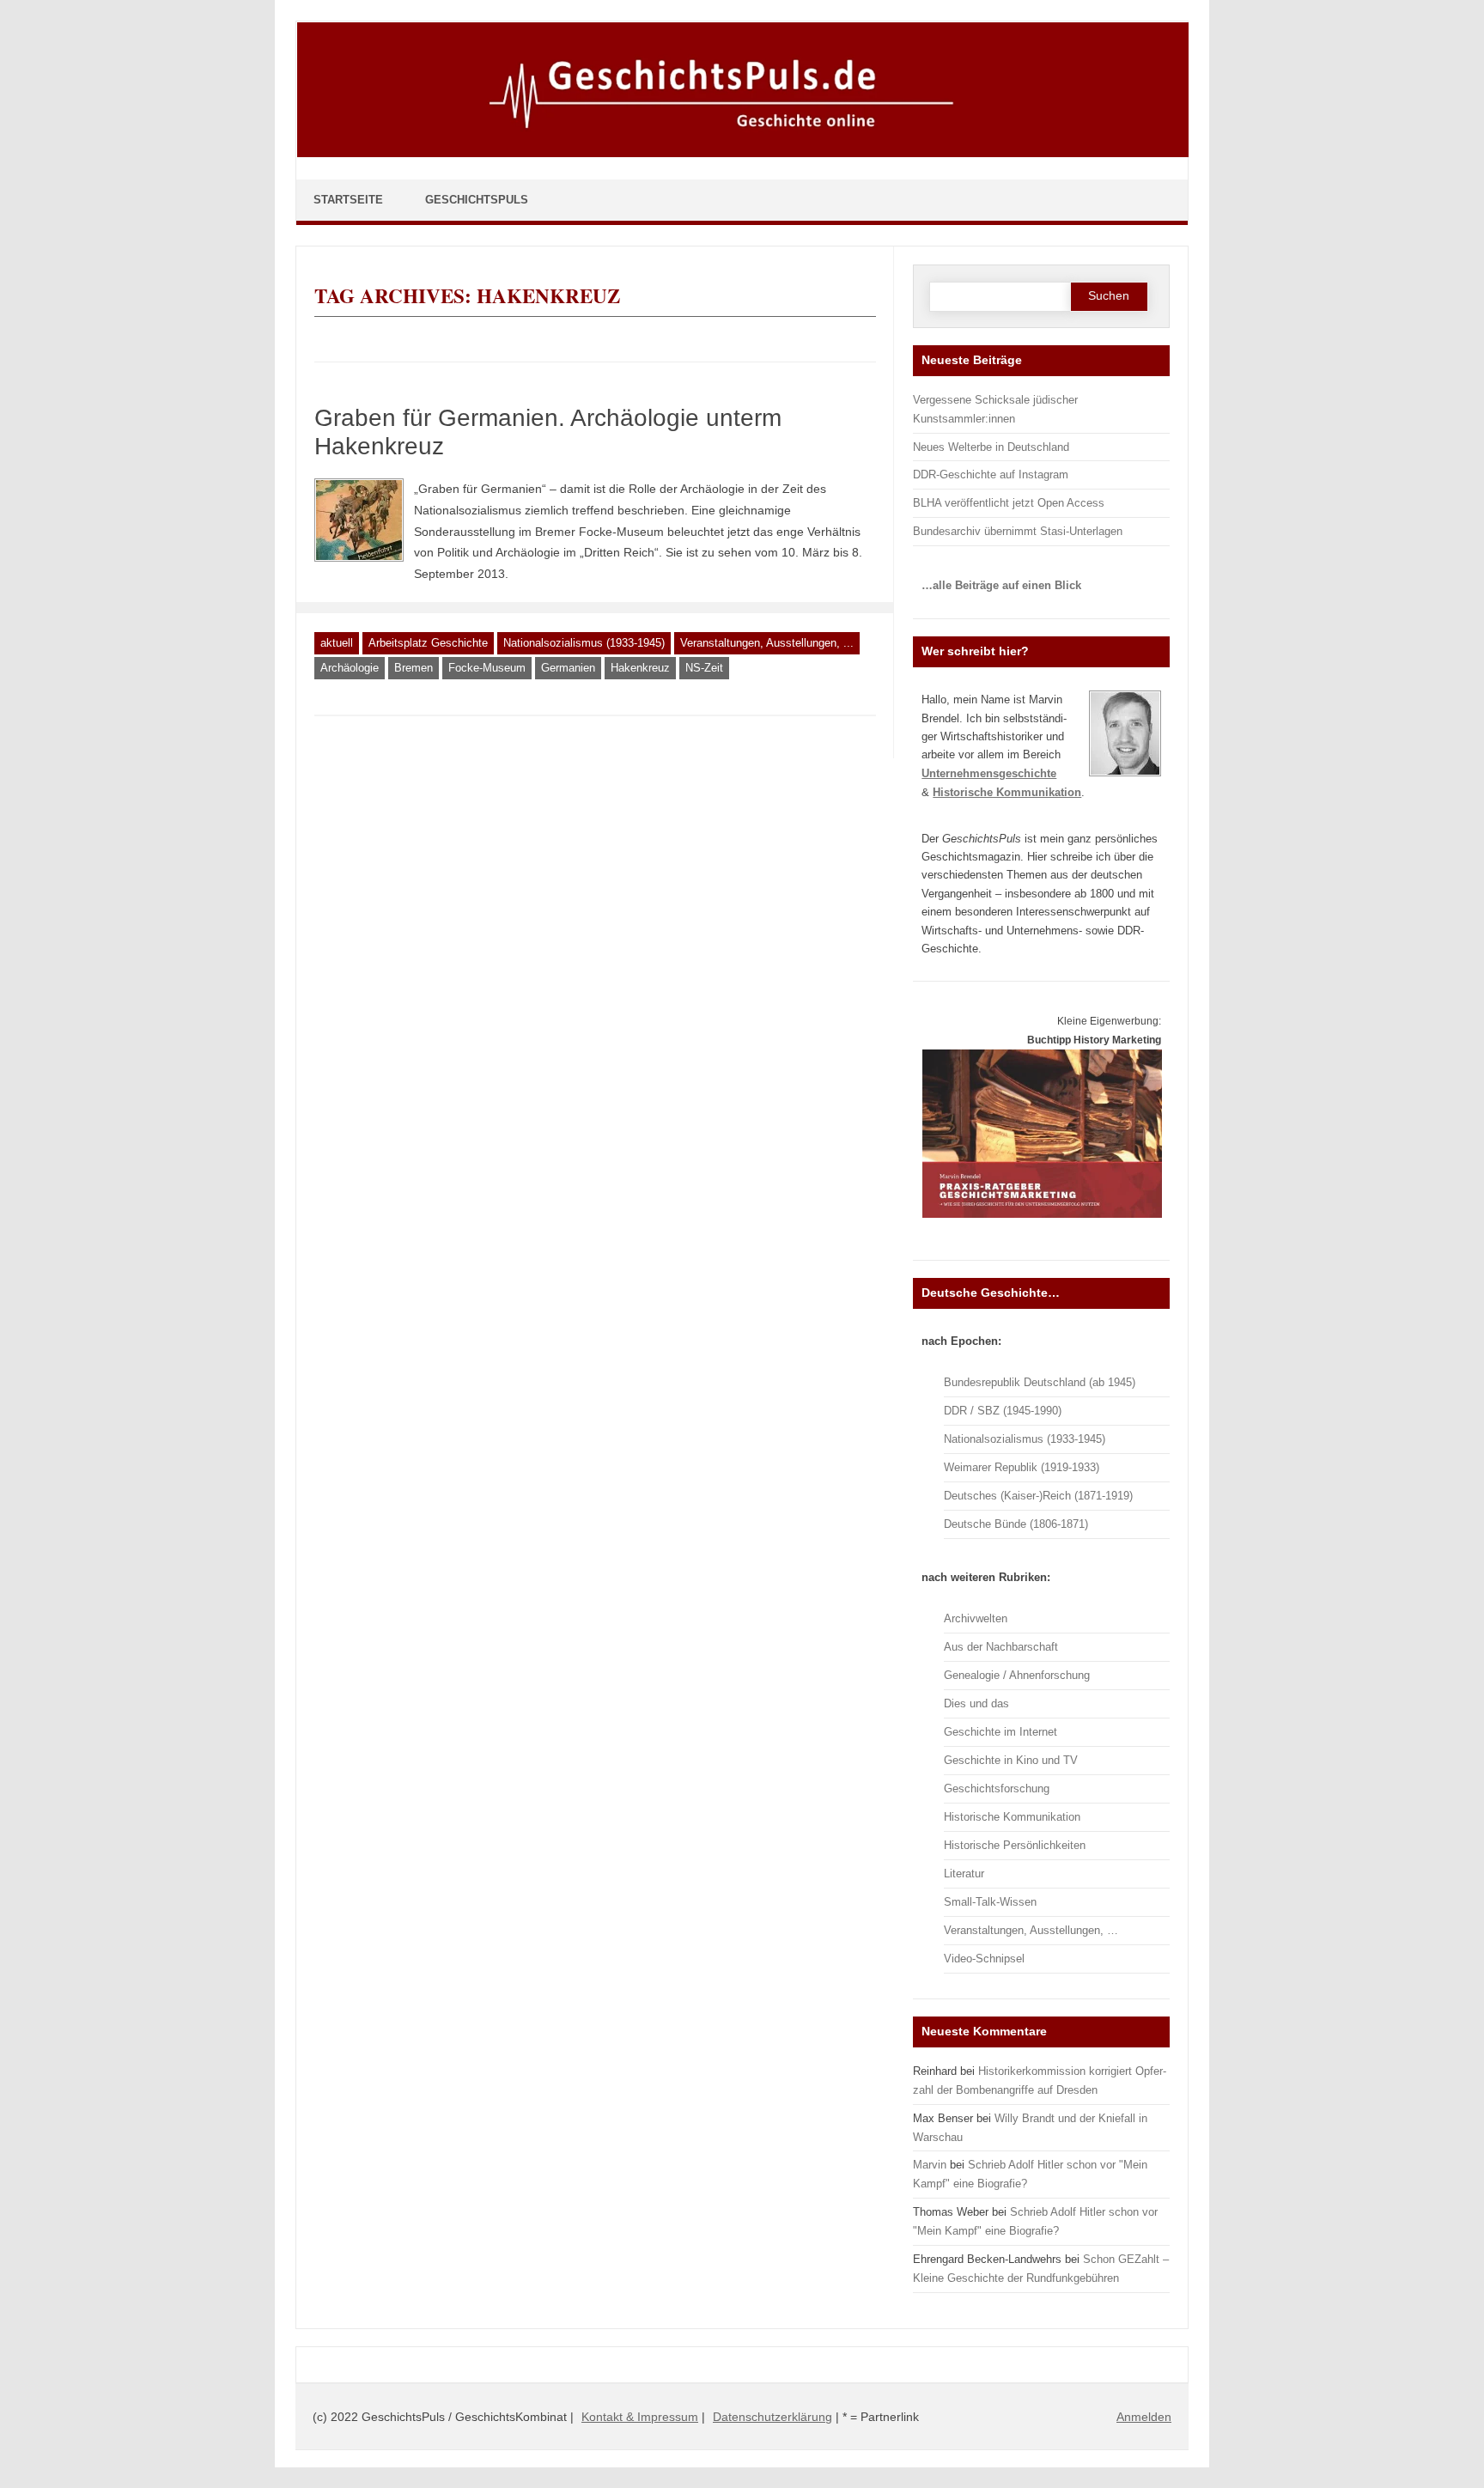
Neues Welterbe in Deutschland (991, 447)
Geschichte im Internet (1000, 1732)
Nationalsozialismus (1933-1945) (584, 643)
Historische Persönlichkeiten (1015, 1845)
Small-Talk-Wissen (990, 1902)
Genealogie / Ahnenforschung (1017, 1675)
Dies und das (976, 1703)
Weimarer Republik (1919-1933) (1022, 1467)
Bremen (414, 668)
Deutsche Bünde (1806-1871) (1016, 1524)
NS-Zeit (704, 668)
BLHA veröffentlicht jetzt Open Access (1009, 503)
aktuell (337, 643)
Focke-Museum (487, 668)
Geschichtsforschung (997, 1788)
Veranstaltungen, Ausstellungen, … (1031, 1930)
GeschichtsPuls (477, 200)
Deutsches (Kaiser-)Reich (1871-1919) (1038, 1496)
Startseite (348, 200)
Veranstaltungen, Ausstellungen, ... (767, 643)
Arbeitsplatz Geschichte (428, 643)
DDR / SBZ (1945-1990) (1003, 1411)
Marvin (930, 2165)
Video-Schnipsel (984, 1959)
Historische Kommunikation (1012, 1817)
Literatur (964, 1874)
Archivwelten (976, 1618)
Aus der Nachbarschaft (1001, 1647)
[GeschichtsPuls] (743, 154)
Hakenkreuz (640, 668)
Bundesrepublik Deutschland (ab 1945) (1040, 1382)
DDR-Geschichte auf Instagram (991, 474)
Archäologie (350, 668)
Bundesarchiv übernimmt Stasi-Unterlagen (1018, 531)
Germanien (568, 668)
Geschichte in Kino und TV (1011, 1760)
